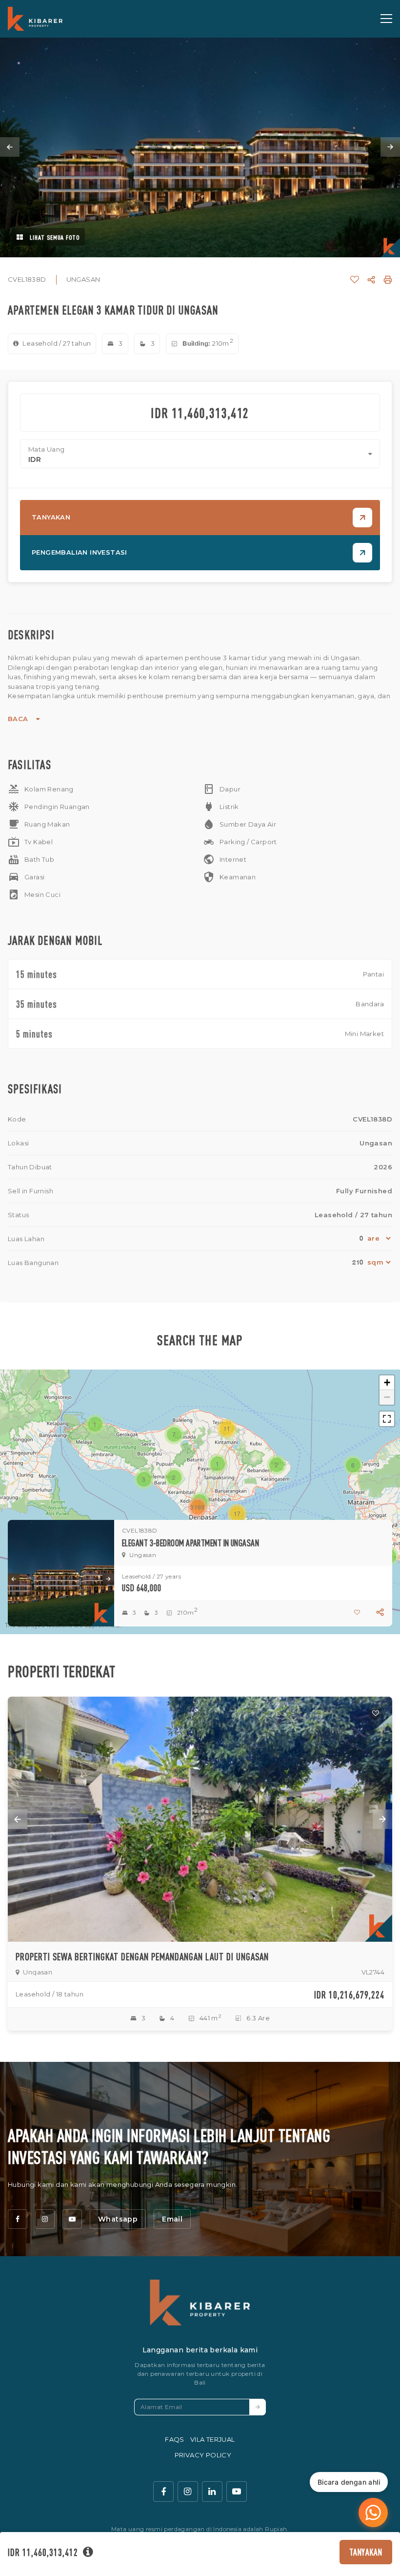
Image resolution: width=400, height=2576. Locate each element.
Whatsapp (118, 2219)
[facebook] (18, 2219)
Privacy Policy (203, 2455)
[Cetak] (388, 280)
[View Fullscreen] (387, 1419)
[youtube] (72, 2219)
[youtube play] (237, 2492)
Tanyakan (366, 2552)
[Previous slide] (10, 147)
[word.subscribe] (258, 2407)
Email (172, 2219)
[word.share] (371, 280)
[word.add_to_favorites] (355, 280)
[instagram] (45, 2219)
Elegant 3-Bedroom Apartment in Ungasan (190, 1543)
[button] (218, 1464)
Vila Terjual (213, 2439)
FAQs (175, 2439)
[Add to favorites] (376, 1713)
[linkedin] (212, 2492)
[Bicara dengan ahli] (373, 2513)
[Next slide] (390, 147)
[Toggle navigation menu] (386, 19)
